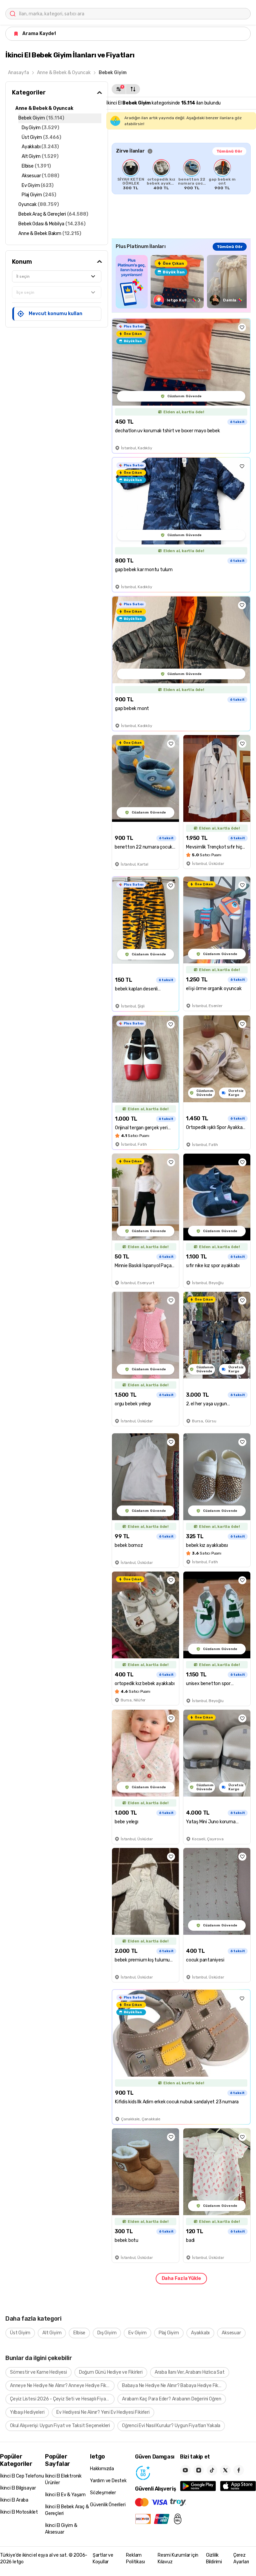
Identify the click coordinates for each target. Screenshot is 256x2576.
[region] (181, 175)
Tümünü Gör (229, 151)
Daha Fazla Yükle (181, 2278)
